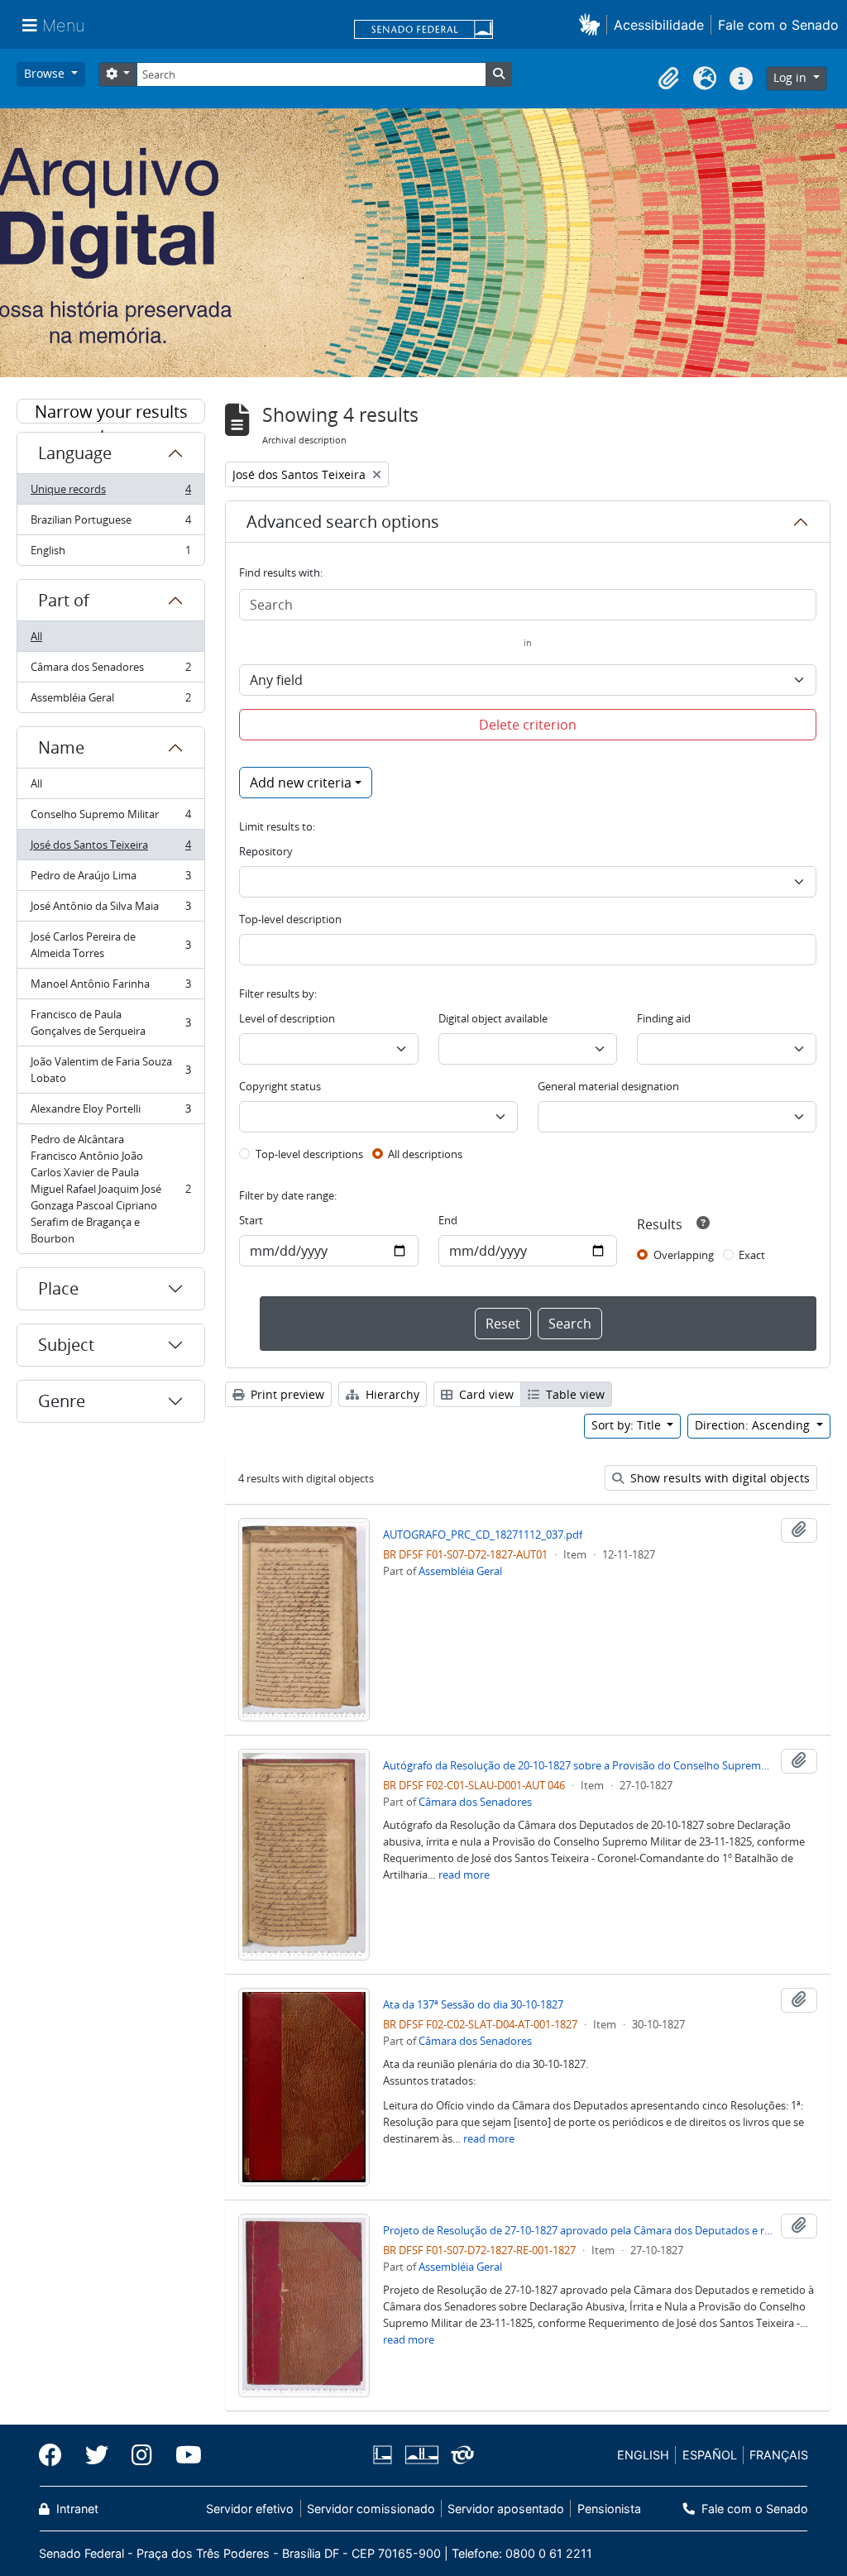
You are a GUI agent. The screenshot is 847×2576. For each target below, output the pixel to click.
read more (464, 1875)
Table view (574, 1394)
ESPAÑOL (710, 2455)
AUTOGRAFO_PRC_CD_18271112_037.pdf (483, 1535)
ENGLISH (643, 2455)
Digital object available (493, 1018)
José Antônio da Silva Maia (110, 910)
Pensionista (609, 2509)
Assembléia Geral (110, 701)
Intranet (76, 2509)
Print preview (286, 1394)
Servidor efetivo (250, 2509)
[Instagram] (142, 2455)
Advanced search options (343, 522)
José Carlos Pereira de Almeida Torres (110, 945)
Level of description (287, 1018)
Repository (266, 851)
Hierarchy (391, 1394)
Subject (66, 1345)
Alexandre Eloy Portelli (110, 1113)
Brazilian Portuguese (110, 524)
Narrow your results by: (111, 412)
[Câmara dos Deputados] (385, 2455)
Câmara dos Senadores (110, 671)
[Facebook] (56, 2455)
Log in (792, 77)
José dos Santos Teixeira (110, 849)
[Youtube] (183, 2455)
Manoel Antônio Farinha (110, 988)
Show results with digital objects (718, 1478)
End (448, 1220)
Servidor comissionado (371, 2509)
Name (61, 747)
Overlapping (684, 1255)
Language (75, 453)
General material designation (608, 1086)
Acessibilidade (659, 25)
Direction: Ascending (754, 1425)
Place (58, 1288)
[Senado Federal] (423, 31)
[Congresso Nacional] (421, 2455)
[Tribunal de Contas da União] (459, 2455)
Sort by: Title (628, 1425)
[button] (593, 24)
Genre (62, 1401)
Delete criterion (528, 725)
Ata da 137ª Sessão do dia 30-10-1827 (473, 2004)
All (36, 636)
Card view (485, 1394)
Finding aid (664, 1018)
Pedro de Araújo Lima (110, 879)
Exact (752, 1255)
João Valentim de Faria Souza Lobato (110, 1070)
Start (251, 1220)
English (110, 554)
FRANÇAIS (779, 2455)
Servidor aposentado (506, 2509)
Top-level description (290, 919)
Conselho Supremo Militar (110, 818)
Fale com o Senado (778, 25)
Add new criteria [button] (301, 783)
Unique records (110, 493)
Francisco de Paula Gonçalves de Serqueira (110, 1022)
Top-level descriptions (309, 1154)
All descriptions (425, 1154)
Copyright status (280, 1086)
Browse (46, 73)
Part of (64, 600)
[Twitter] (97, 2455)
